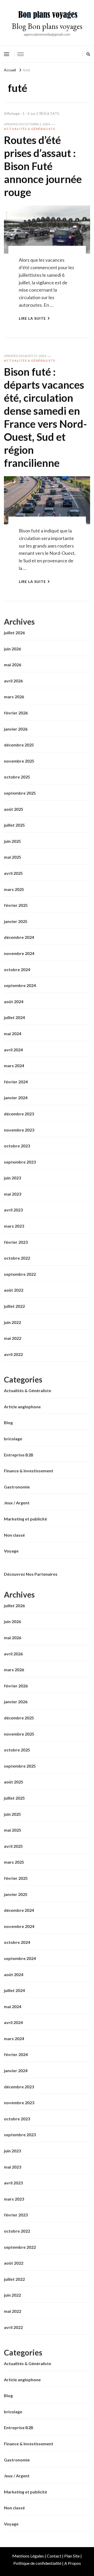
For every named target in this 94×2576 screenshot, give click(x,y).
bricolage (13, 1439)
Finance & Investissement (29, 1471)
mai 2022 (13, 1338)
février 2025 (16, 905)
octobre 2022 (17, 1258)
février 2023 (16, 1242)
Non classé (14, 1535)
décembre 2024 (19, 937)
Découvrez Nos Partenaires (31, 1574)
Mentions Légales (28, 2556)
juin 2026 (12, 649)
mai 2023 (13, 1194)
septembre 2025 (20, 793)
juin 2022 (12, 1322)
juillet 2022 (14, 1306)
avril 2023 (13, 1210)
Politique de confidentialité (37, 2563)
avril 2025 (13, 873)
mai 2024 (13, 1033)
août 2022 (14, 1290)
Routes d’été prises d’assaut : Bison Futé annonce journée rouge (43, 166)
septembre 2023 (20, 1162)
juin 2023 (12, 1178)
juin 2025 (12, 841)
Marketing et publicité (25, 1519)
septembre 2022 (20, 1274)
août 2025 (14, 809)
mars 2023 (14, 1226)
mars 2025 (14, 889)
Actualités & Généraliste (30, 129)
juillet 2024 (14, 1017)
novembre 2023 (19, 1130)
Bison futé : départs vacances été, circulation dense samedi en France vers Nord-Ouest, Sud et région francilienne (45, 417)
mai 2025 (13, 857)
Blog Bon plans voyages (47, 26)
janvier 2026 (16, 729)
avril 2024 (13, 1050)
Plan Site (72, 2556)
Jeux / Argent (17, 1503)
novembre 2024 (19, 953)
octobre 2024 (17, 969)
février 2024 (16, 1082)
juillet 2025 (14, 825)
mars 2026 (14, 697)
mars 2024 (14, 1066)
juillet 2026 (14, 633)
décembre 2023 (19, 1114)
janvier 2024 (16, 1098)
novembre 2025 (19, 761)
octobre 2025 (17, 777)
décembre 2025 (19, 745)
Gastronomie (17, 1487)
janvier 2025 (16, 921)
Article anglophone (22, 1407)
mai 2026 (13, 665)
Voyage (11, 1551)
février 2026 (16, 713)
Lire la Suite (32, 318)
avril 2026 (13, 681)
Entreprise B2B (19, 1455)
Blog (8, 1422)
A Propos (73, 2563)
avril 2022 (13, 1354)
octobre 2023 (17, 1146)
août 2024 (14, 1001)
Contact (54, 2556)
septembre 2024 (20, 985)
